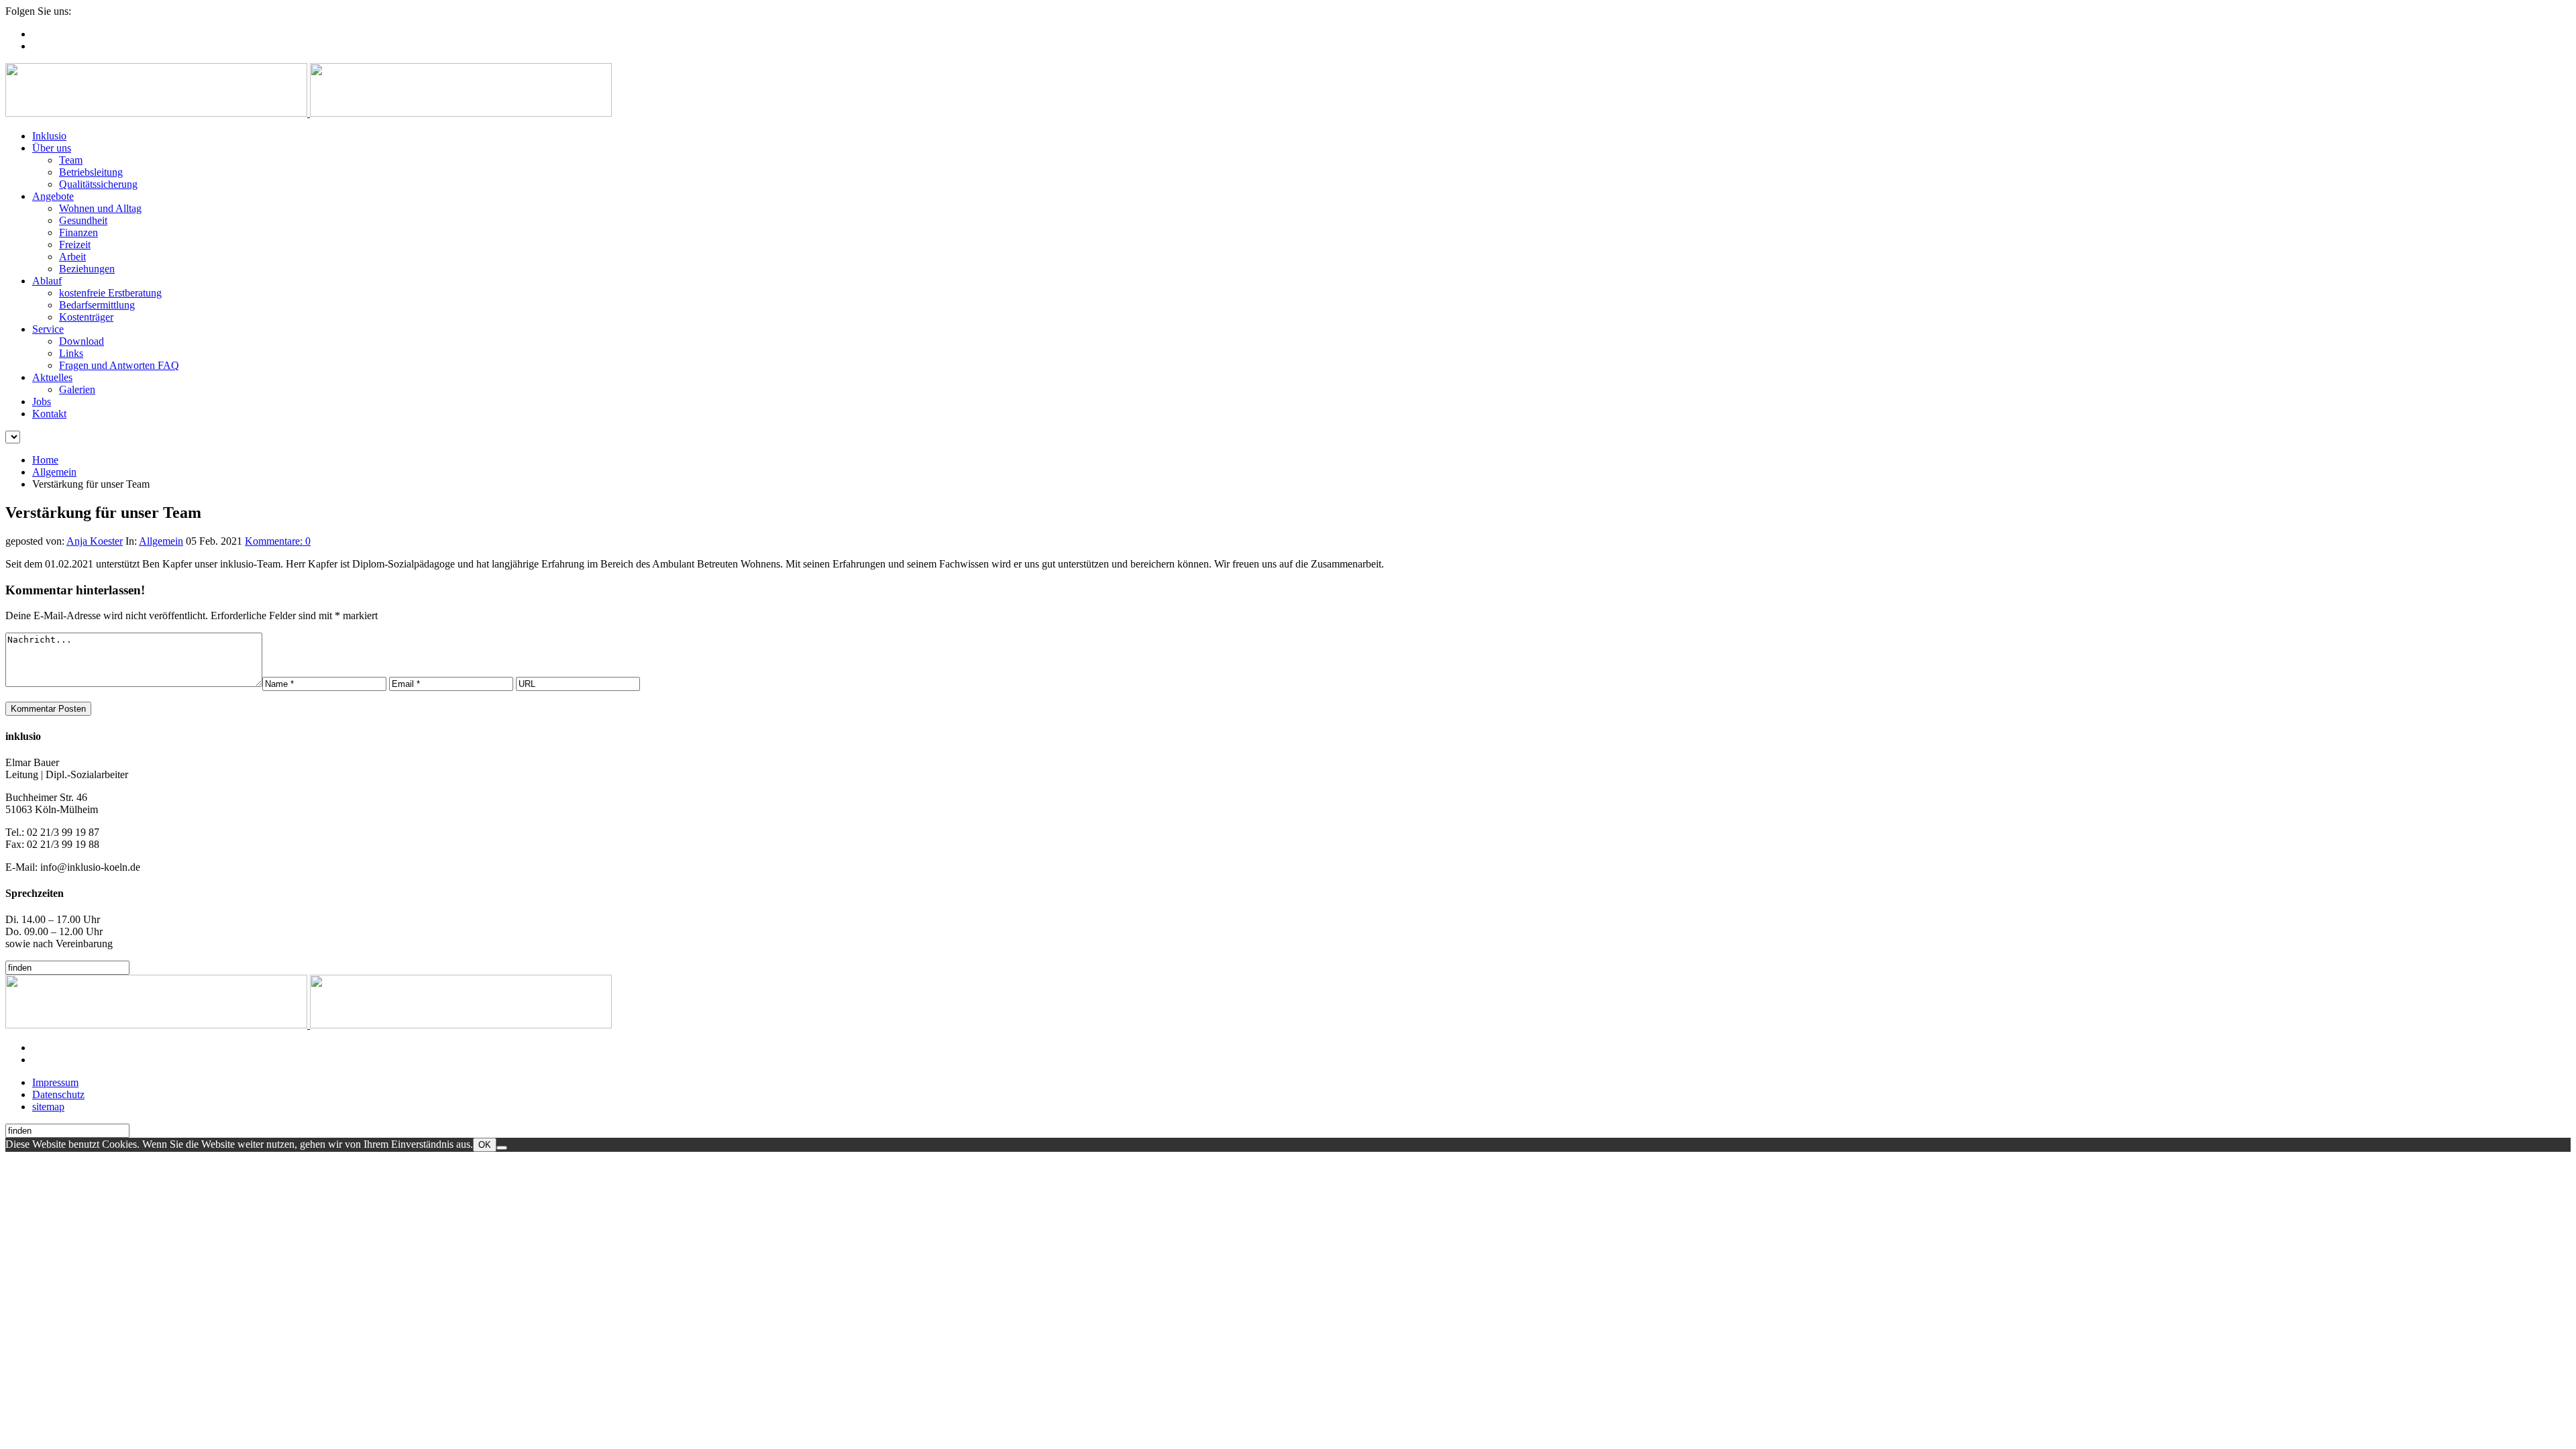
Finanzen (78, 232)
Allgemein (54, 472)
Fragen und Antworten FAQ (119, 365)
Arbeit (72, 257)
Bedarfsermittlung (97, 305)
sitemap (48, 1107)
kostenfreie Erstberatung (110, 293)
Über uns (52, 148)
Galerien (77, 389)
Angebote (53, 196)
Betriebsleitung (91, 172)
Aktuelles (52, 377)
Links (71, 353)
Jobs (42, 401)
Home (45, 460)
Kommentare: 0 (278, 541)
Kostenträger (86, 317)
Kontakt (49, 414)
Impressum (55, 1082)
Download (82, 341)
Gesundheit (83, 220)
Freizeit (75, 245)
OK (485, 1145)
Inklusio (49, 136)
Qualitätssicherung (98, 184)
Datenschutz (58, 1094)
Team (71, 160)
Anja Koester (95, 541)
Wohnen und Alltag (100, 208)
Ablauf (47, 281)
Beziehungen (87, 269)
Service (48, 329)
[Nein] (502, 1148)
